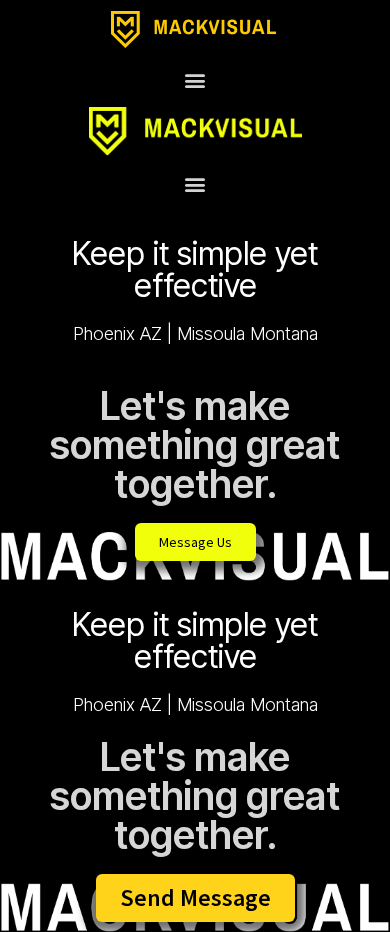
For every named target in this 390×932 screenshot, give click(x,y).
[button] (195, 79)
